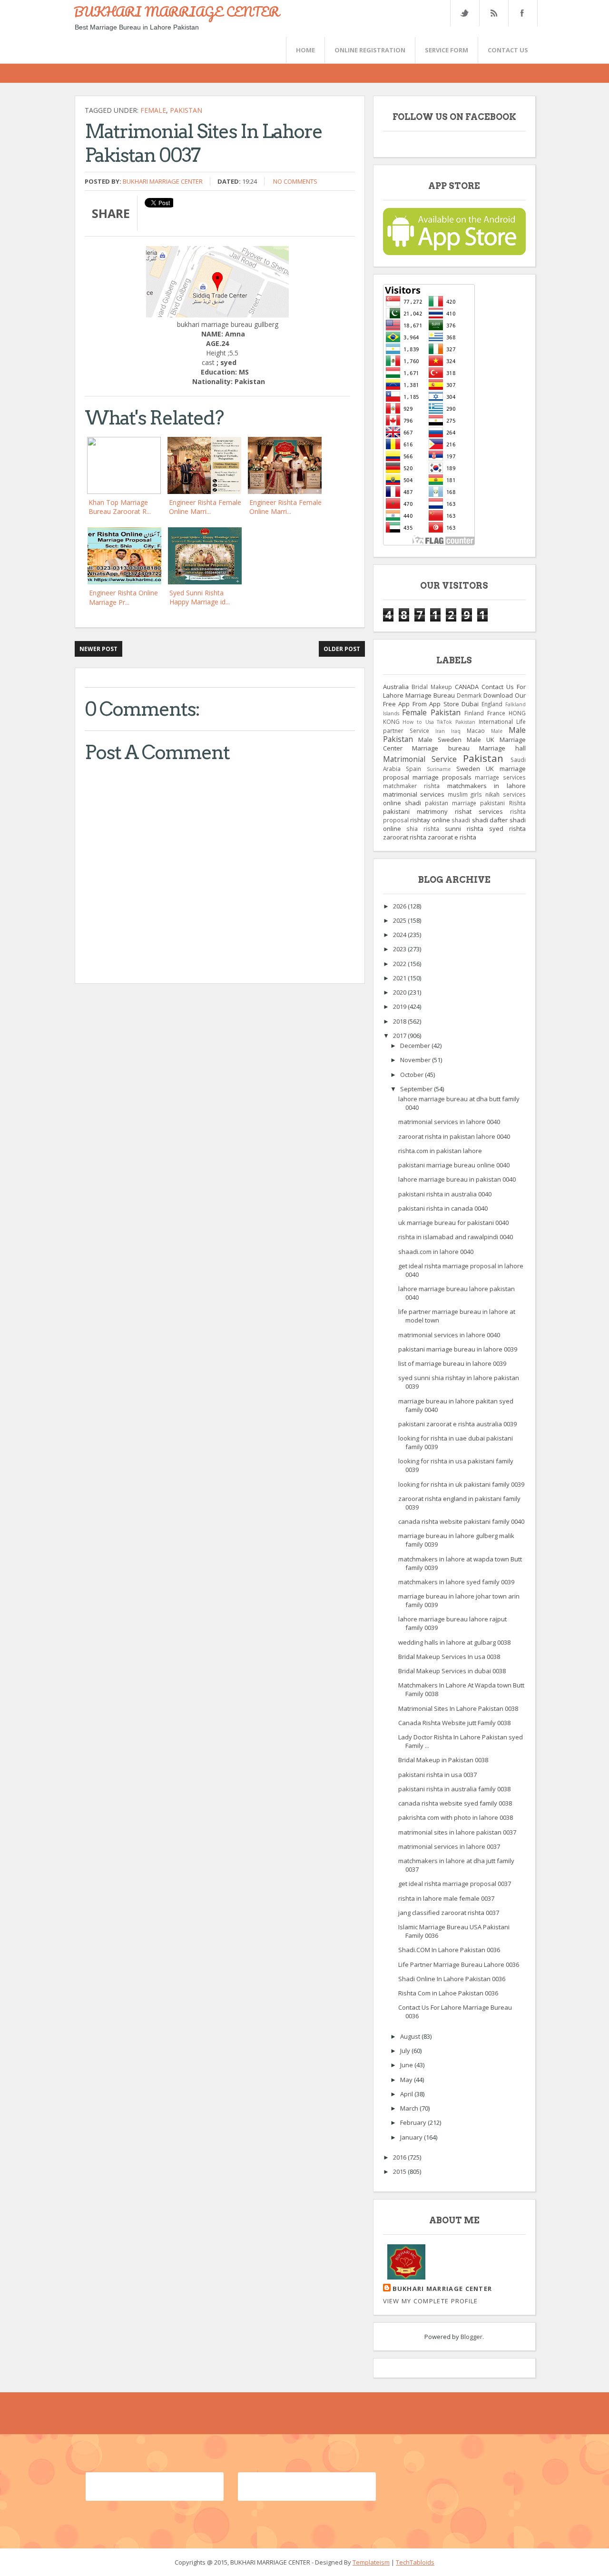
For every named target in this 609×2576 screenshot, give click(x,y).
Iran (440, 731)
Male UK (481, 740)
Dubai (470, 704)
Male (497, 731)
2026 (400, 906)
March (410, 2108)
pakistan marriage (451, 803)
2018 (400, 1021)
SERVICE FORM (447, 50)
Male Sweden (440, 740)
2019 (400, 1007)
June (407, 2065)
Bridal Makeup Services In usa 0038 (449, 1657)
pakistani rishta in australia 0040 (445, 1194)
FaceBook (521, 13)
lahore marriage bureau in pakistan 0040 (457, 1179)
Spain (413, 769)
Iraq (456, 731)
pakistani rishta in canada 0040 (443, 1208)
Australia (396, 687)
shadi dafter (490, 820)
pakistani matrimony (415, 811)
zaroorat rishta (405, 837)
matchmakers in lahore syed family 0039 (456, 1582)
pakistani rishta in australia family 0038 (454, 1789)
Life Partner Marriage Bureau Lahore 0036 (459, 1964)
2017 (400, 1036)
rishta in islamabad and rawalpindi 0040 (456, 1237)
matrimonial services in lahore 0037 (449, 1846)
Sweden (468, 769)
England (492, 704)
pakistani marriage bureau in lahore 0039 (458, 1349)
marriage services (500, 777)
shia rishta (423, 829)
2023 (400, 949)
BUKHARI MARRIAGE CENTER (177, 11)
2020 (400, 992)
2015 (400, 2171)
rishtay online (430, 820)
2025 (400, 920)
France (496, 713)
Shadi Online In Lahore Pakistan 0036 (452, 1979)
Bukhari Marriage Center (163, 181)
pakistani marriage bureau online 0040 (454, 1165)
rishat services (479, 811)
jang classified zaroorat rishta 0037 (449, 1913)
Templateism (371, 2562)
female (153, 110)
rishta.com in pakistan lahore (440, 1151)
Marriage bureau (441, 748)
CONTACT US (508, 50)
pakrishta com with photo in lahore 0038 (456, 1817)
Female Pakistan (431, 712)
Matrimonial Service (420, 759)
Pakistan (186, 110)
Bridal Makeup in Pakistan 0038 (443, 1760)
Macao (476, 730)
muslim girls (465, 794)
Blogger (471, 2337)
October (413, 1075)
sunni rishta (464, 829)
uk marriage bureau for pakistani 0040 (453, 1223)
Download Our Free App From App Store (454, 700)
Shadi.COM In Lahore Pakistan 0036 (449, 1950)
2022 (400, 964)
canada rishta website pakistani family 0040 (461, 1521)
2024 (400, 935)
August (411, 2036)
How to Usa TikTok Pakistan (439, 722)
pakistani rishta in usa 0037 (437, 1775)
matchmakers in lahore (486, 786)
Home (305, 50)
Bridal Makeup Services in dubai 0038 (452, 1671)
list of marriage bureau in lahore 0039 (452, 1363)
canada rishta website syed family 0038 (455, 1803)
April (407, 2094)
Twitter (464, 13)
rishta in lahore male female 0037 (446, 1898)
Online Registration (370, 50)
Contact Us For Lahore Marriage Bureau (454, 691)
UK (490, 769)
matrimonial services (414, 794)
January (412, 2137)
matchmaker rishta (412, 786)
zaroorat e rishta (452, 837)
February (414, 2122)
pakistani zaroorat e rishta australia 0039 (457, 1424)
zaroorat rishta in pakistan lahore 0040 (454, 1136)
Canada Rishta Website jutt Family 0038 (454, 1723)
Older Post (342, 649)
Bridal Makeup (432, 687)
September (417, 1089)
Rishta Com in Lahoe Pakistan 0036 (448, 1993)
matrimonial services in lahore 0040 (449, 1122)
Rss (493, 13)
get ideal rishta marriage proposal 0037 (455, 1884)
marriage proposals (442, 777)
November (416, 1060)
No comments (295, 181)
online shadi (402, 803)
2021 (400, 978)
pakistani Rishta (503, 803)
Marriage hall (502, 748)
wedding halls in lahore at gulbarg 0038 (454, 1642)
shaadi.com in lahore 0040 (436, 1252)
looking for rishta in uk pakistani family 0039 (461, 1484)
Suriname (439, 769)
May (407, 2080)
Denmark (469, 695)
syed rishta (507, 829)
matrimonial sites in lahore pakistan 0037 (457, 1832)
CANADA (467, 687)
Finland (474, 713)
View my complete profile (431, 2301)
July (406, 2051)
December (416, 1046)
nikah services (506, 794)
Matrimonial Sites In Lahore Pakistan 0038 (458, 1708)
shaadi (461, 820)
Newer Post (98, 649)
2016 (400, 2157)
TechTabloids (415, 2562)
